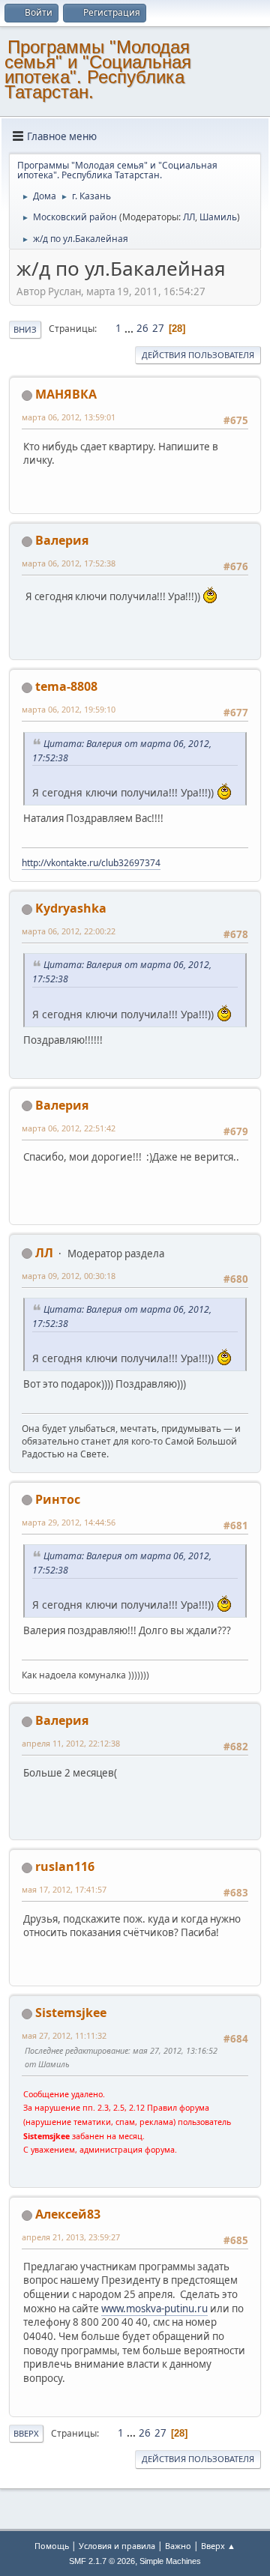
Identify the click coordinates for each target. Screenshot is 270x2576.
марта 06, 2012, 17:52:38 (69, 563)
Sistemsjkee (71, 2013)
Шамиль (218, 217)
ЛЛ (189, 217)
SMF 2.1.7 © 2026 (102, 2561)
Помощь (52, 2546)
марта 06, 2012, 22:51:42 (69, 1128)
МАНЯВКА (66, 394)
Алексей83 (68, 2214)
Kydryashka (71, 908)
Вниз (25, 329)
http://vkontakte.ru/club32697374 (91, 863)
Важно (178, 2546)
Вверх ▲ (218, 2546)
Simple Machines (170, 2561)
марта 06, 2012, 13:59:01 (69, 417)
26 (142, 328)
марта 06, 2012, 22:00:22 (69, 931)
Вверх (26, 2433)
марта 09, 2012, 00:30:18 (69, 1276)
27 (158, 328)
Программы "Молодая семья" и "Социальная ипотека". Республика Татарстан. (98, 69)
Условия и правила (117, 2546)
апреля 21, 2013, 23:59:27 (71, 2237)
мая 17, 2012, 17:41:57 (64, 1889)
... (130, 328)
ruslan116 (65, 1866)
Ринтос (58, 1499)
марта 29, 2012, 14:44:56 (69, 1522)
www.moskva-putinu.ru (154, 2309)
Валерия (62, 540)
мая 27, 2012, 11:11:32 (64, 2035)
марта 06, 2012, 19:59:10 (69, 709)
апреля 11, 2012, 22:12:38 (71, 1743)
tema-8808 (66, 686)
